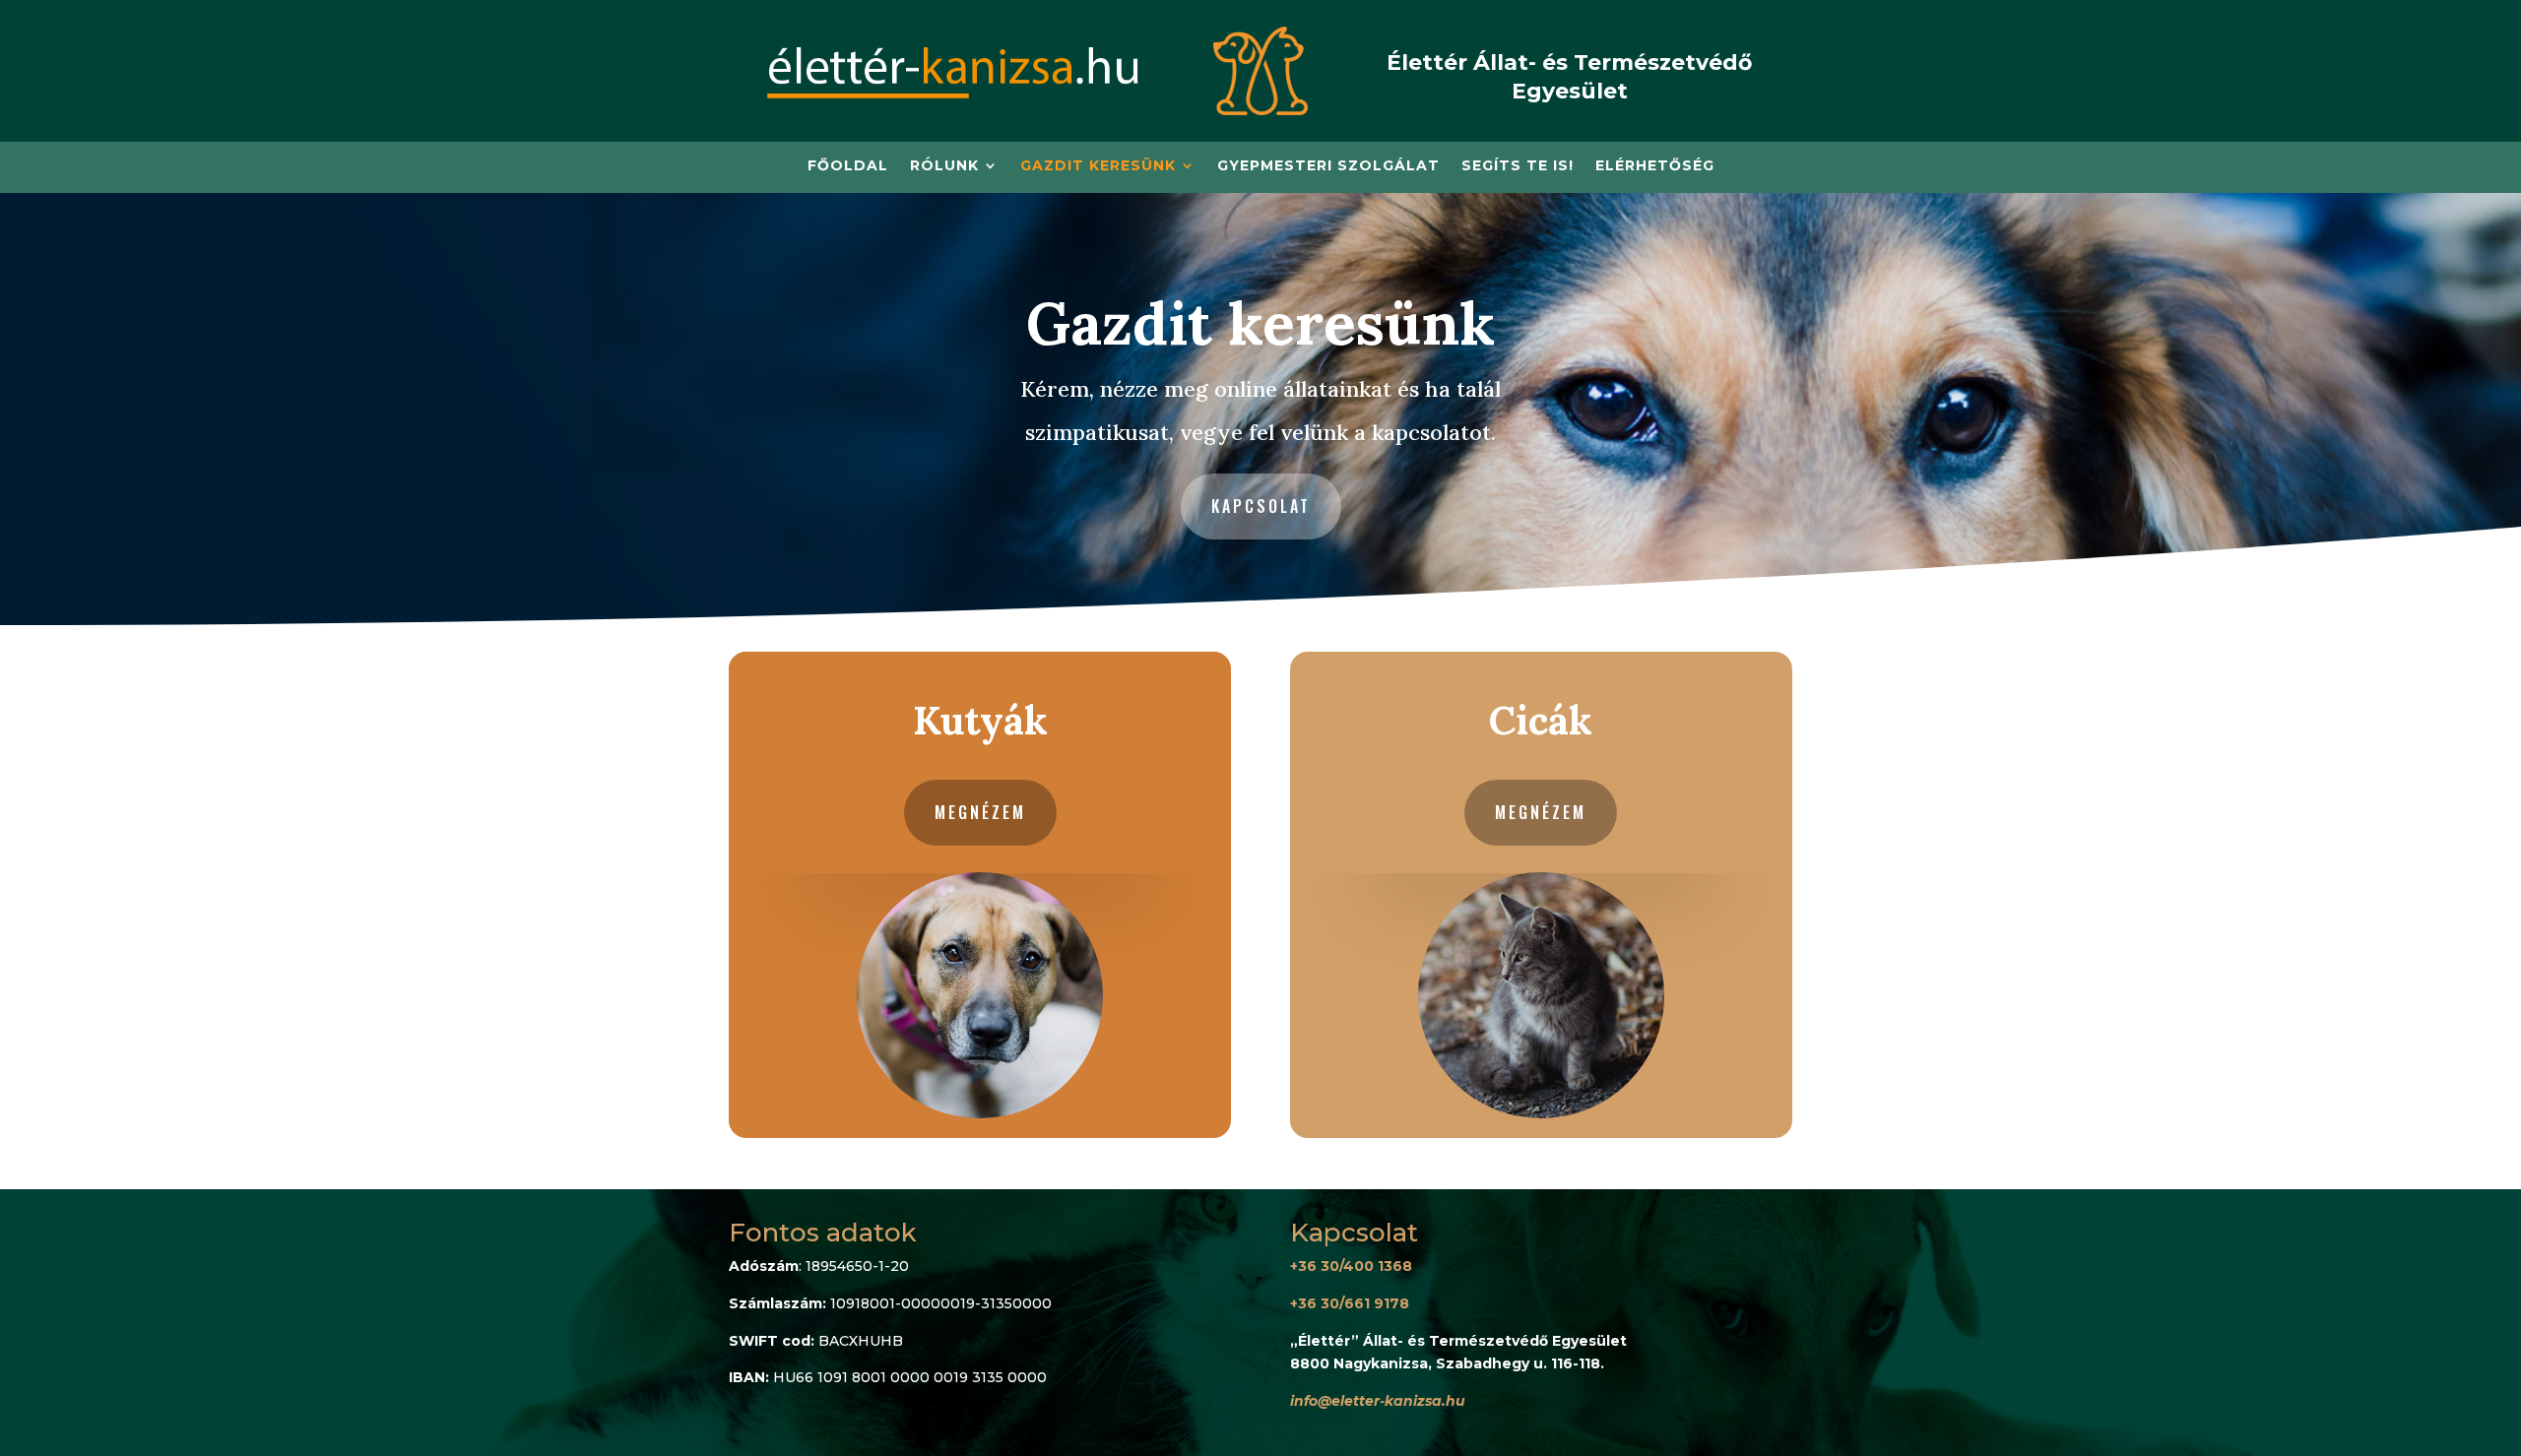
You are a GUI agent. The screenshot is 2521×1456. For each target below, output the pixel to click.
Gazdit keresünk (1098, 166)
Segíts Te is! (1518, 166)
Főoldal (848, 166)
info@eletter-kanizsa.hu (1378, 1401)
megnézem (980, 812)
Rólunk (944, 166)
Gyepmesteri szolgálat (1328, 166)
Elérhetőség (1655, 166)
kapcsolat (1261, 506)
